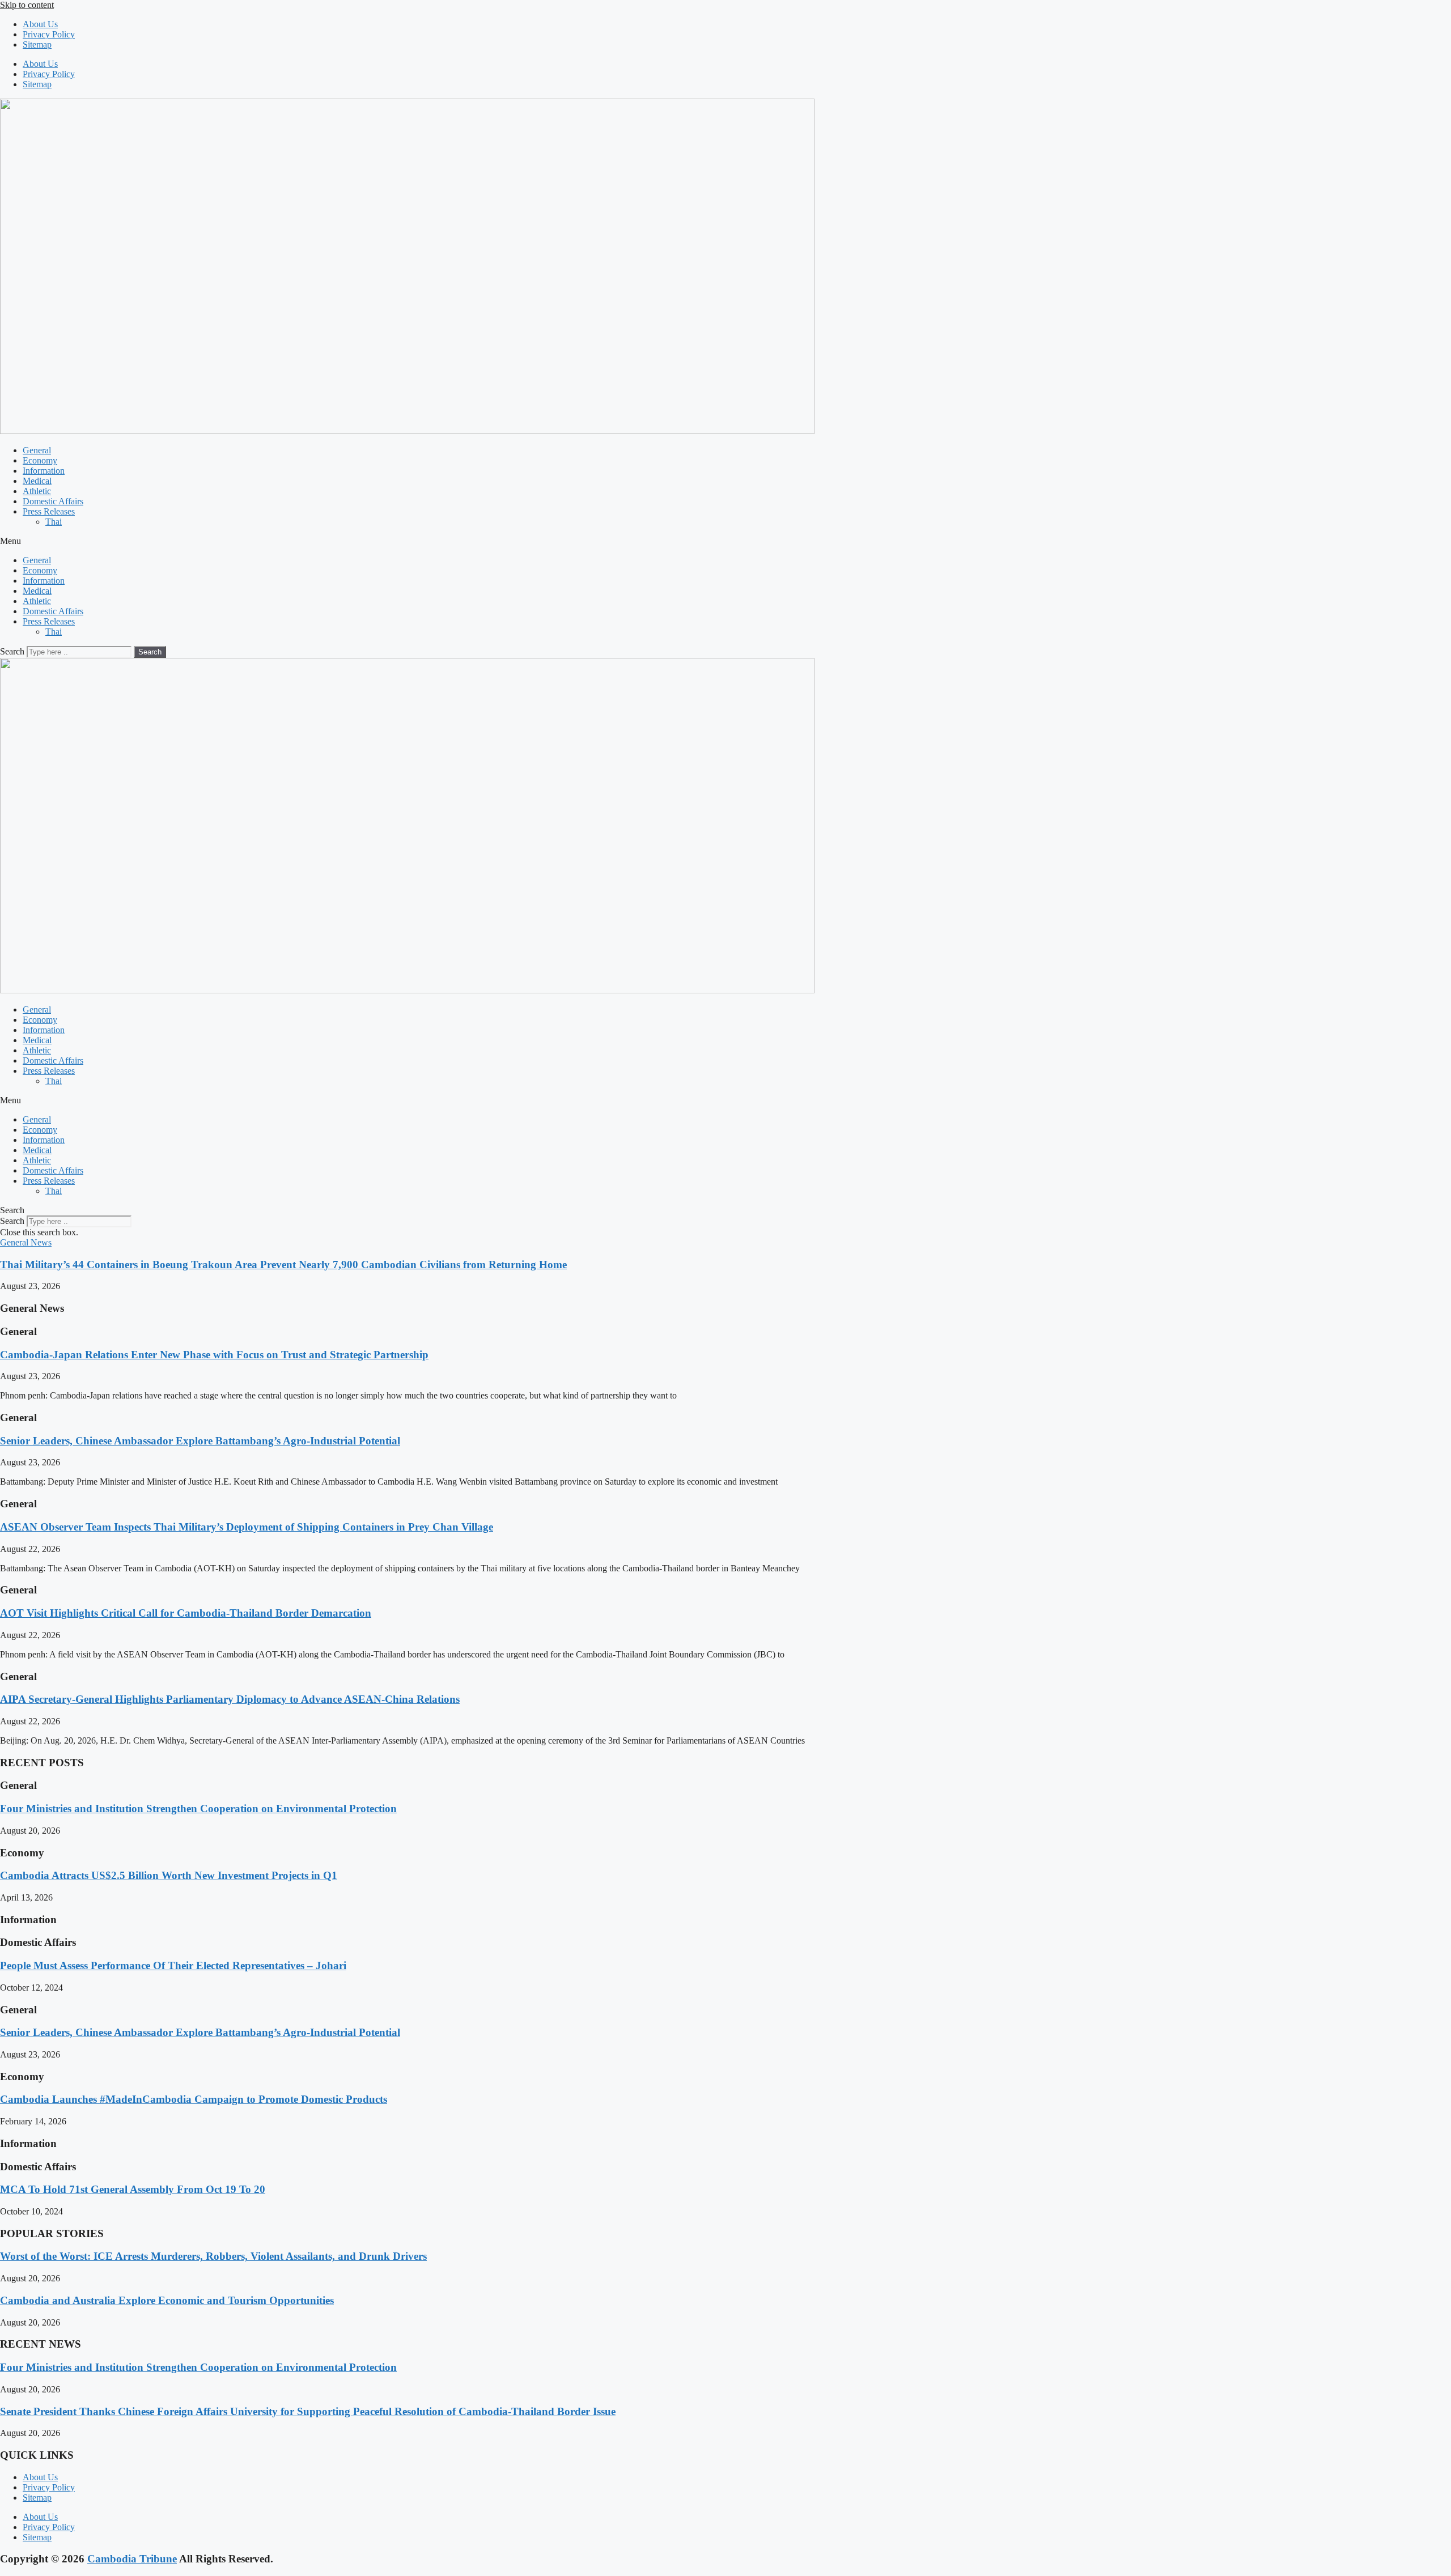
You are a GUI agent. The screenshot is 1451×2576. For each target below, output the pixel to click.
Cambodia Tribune (132, 2559)
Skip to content (27, 5)
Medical (37, 481)
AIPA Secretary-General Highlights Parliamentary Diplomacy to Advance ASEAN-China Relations (230, 1699)
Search (12, 651)
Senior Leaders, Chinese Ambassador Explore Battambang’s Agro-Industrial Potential (200, 1441)
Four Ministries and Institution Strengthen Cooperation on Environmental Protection (198, 1808)
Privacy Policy (49, 34)
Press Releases (49, 511)
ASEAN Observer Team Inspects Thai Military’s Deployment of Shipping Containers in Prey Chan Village (247, 1527)
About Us (40, 24)
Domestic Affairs (53, 501)
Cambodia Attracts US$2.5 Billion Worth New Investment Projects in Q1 (169, 1875)
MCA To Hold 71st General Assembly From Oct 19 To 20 (133, 2189)
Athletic (37, 491)
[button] (725, 541)
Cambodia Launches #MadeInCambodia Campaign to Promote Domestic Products (194, 2099)
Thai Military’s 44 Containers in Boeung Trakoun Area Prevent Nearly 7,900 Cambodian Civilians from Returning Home (283, 1264)
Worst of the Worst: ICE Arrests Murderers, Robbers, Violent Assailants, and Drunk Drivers (213, 2256)
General (37, 450)
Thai (54, 522)
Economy (40, 460)
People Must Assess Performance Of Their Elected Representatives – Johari (173, 1965)
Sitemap (37, 44)
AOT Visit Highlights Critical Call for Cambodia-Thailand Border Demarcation (186, 1613)
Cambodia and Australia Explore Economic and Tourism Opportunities (167, 2300)
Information (44, 471)
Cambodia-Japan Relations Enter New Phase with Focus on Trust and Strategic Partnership (214, 1355)
